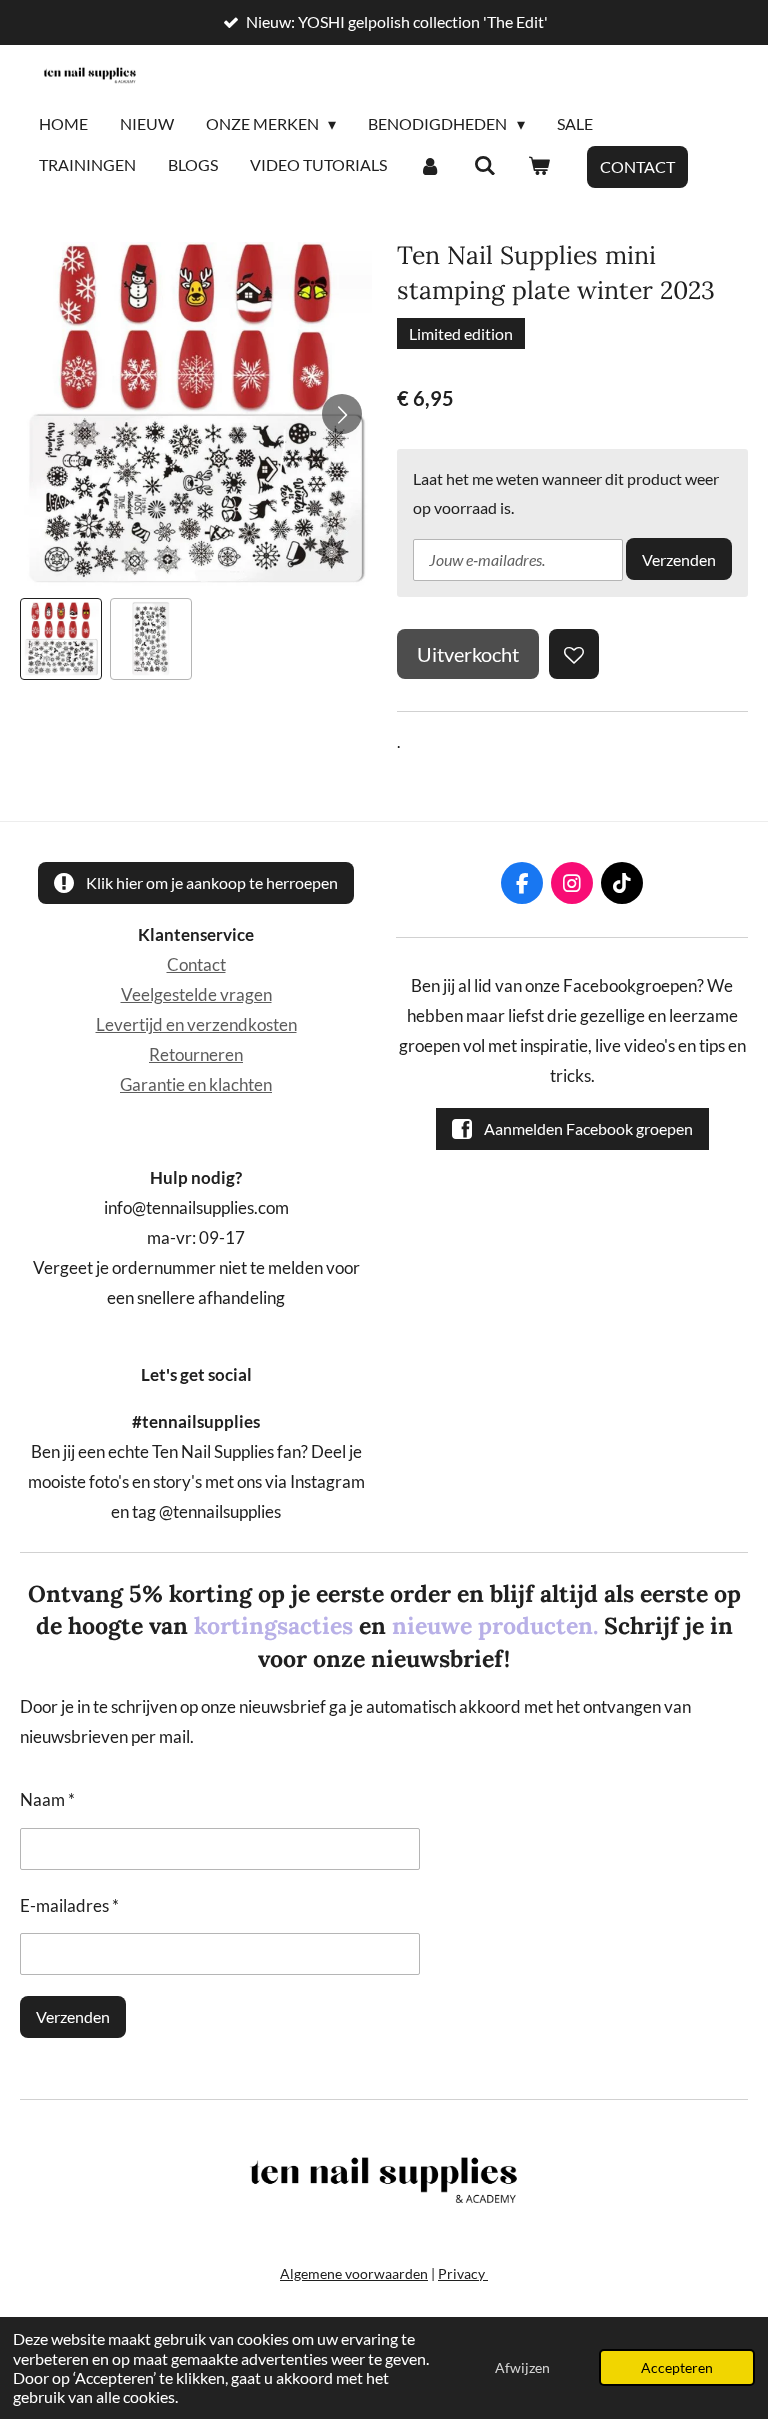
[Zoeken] (484, 166)
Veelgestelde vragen (196, 995)
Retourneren (196, 1055)
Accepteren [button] (677, 2367)
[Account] (430, 166)
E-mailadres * (69, 1906)
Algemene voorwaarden (354, 2273)
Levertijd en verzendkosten (196, 1025)
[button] (61, 639)
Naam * (47, 1800)
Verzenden (679, 559)
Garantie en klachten (196, 1085)
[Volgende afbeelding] (342, 414)
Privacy (463, 2273)
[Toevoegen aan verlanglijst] (574, 654)
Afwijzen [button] (522, 2367)
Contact (196, 965)
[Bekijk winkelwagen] (539, 166)
